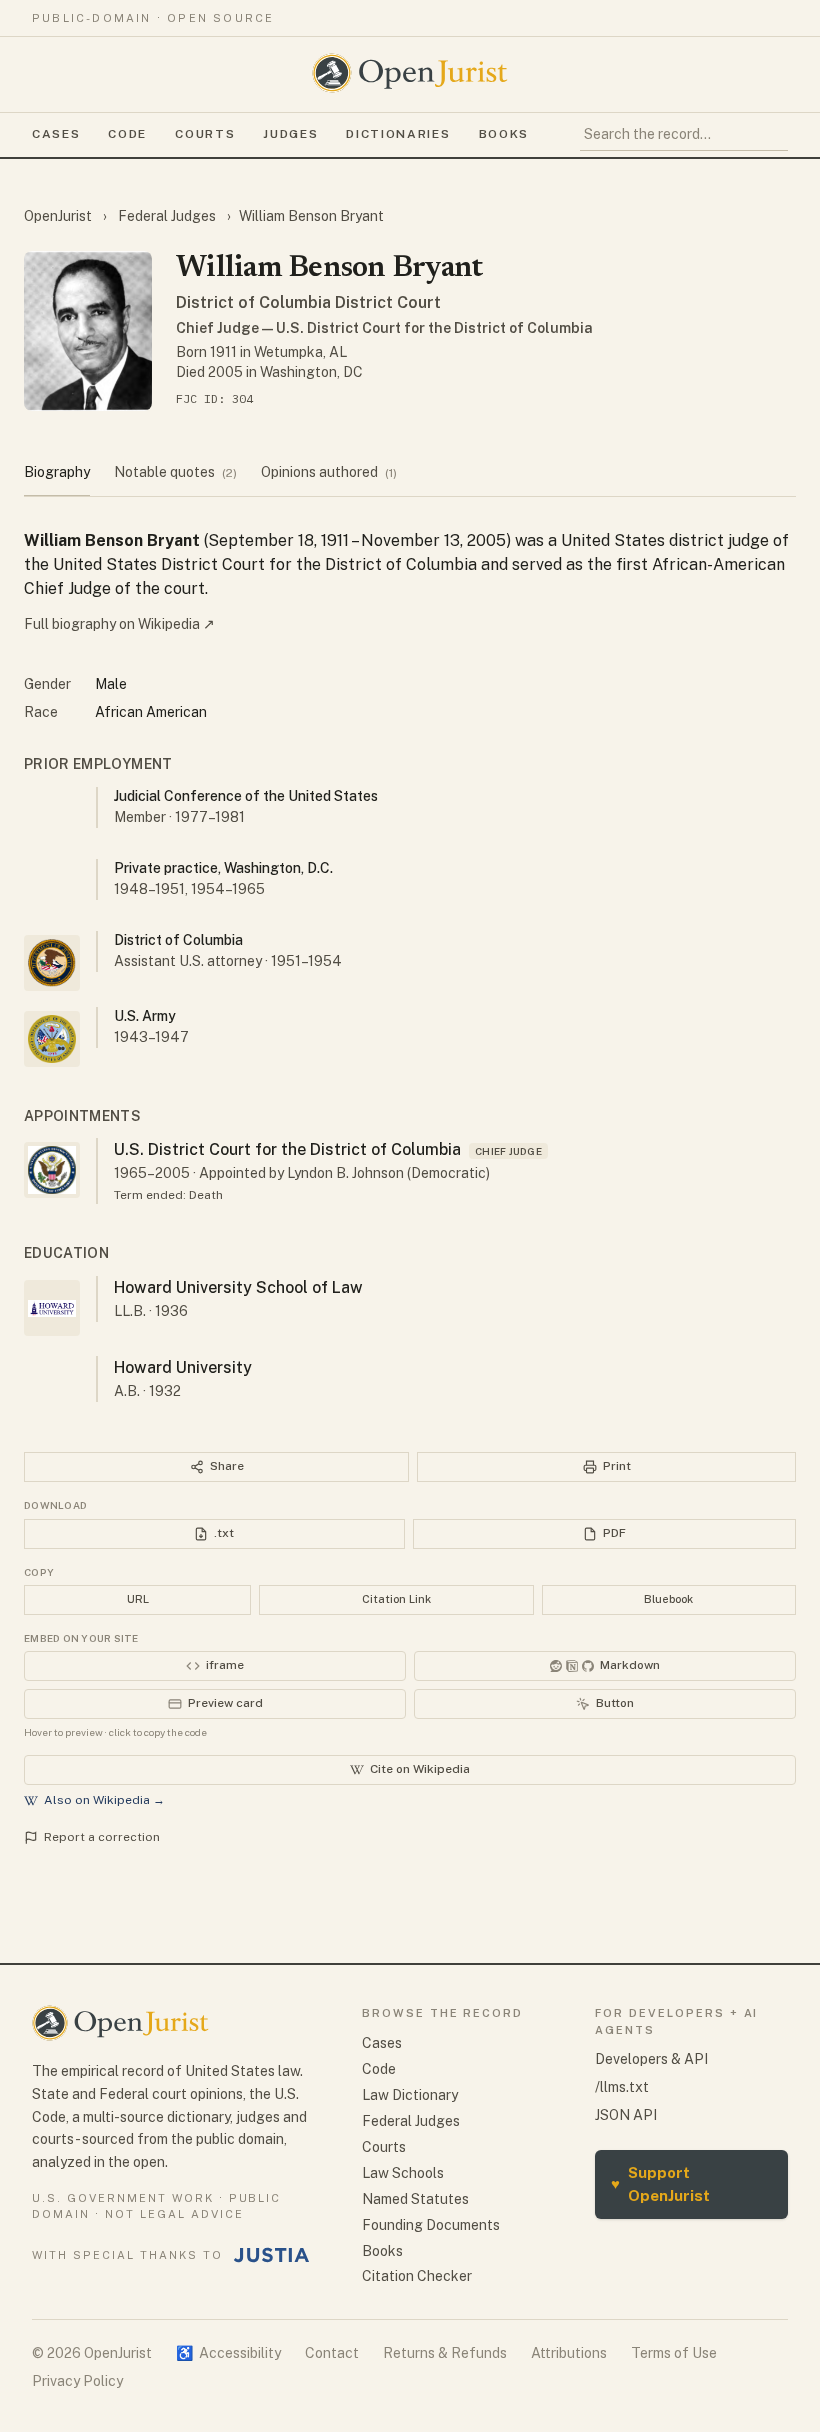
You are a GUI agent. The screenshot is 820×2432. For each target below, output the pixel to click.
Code (127, 134)
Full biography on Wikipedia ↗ (119, 624)
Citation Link (396, 1599)
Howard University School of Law (238, 1287)
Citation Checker (417, 2276)
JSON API (626, 2115)
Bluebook (668, 1599)
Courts (205, 134)
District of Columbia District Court (308, 302)
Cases (56, 134)
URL (138, 1599)
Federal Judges (167, 216)
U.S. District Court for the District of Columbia (287, 1149)
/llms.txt (622, 2087)
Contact (332, 2353)
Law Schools (403, 2173)
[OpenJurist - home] (410, 73)
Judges (290, 134)
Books (504, 134)
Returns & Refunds (445, 2353)
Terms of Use (674, 2353)
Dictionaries (398, 134)
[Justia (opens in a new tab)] (272, 2255)
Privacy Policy (77, 2381)
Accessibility (228, 2353)
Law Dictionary (410, 2095)
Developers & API (651, 2059)
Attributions (569, 2353)
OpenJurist (59, 216)
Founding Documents (431, 2225)
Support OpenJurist (660, 2184)
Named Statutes (415, 2199)
